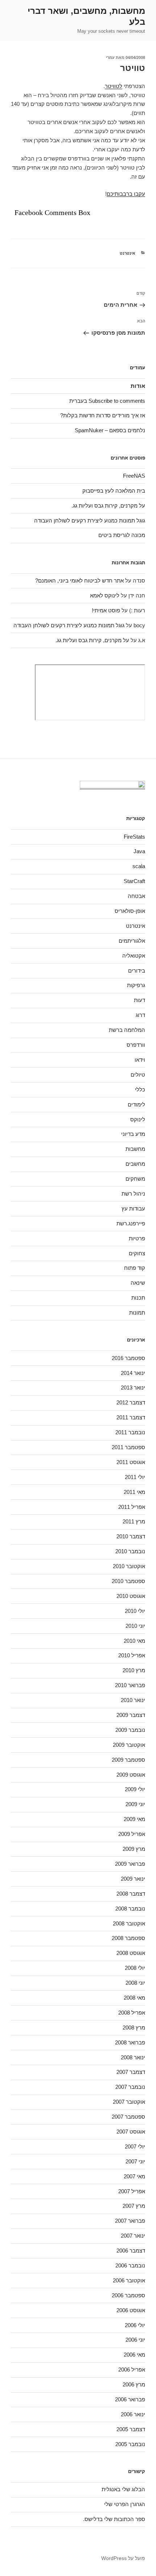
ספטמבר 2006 (128, 2295)
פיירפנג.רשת (131, 1223)
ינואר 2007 (133, 2236)
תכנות (138, 1298)
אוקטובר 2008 (129, 1923)
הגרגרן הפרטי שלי (125, 2504)
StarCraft (134, 881)
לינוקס (138, 1119)
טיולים (138, 1075)
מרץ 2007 (134, 2206)
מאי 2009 (134, 1819)
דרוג (140, 1015)
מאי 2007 (134, 2176)
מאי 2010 (134, 1641)
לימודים (136, 1104)
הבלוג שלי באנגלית (123, 2489)
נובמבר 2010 (130, 1551)
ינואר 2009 (133, 1879)
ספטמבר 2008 (128, 1938)
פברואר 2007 (130, 2221)
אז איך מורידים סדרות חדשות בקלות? (103, 415)
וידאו (140, 1060)
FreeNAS (134, 476)
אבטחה (136, 896)
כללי (140, 1090)
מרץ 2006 (134, 2384)
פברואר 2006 (130, 2399)
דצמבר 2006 (131, 2251)
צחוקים (137, 1253)
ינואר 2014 (133, 1373)
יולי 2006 (135, 2325)
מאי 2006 (134, 2355)
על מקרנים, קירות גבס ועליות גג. (108, 506)
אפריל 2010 (132, 1655)
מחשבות (135, 1149)
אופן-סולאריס (130, 911)
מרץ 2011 (134, 1521)
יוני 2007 (135, 2161)
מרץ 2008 (134, 2028)
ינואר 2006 (133, 2414)
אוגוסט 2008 (131, 1953)
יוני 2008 (135, 1983)
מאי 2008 (134, 1998)
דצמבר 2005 (131, 2429)
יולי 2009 (135, 1789)
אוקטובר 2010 (129, 1566)
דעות (139, 1000)
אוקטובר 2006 (129, 2280)
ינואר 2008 (133, 2057)
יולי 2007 (135, 2146)
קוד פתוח (135, 1268)
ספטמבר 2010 (128, 1581)
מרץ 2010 (134, 1670)
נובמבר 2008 (130, 1909)
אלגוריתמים (132, 941)
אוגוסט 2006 (131, 2310)
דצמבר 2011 (131, 1417)
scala (139, 866)
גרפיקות (136, 985)
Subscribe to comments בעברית (107, 401)
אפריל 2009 (132, 1834)
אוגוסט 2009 (131, 1775)
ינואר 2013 (133, 1388)
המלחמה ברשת (127, 1030)
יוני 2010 (135, 1626)
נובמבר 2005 (130, 2444)
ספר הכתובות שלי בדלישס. (114, 2519)
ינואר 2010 (133, 1700)
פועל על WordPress (123, 2558)
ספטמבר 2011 (128, 1447)
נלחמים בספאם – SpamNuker (110, 430)
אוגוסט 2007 (131, 2132)
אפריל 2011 (132, 1507)
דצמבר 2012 (131, 1402)
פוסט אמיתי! (106, 610)
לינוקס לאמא (105, 595)
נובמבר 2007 (130, 2087)
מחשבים (135, 1164)
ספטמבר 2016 (128, 1358)
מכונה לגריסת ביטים (122, 535)
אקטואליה (134, 956)
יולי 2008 (135, 1968)
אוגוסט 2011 (131, 1462)
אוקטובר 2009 (129, 1745)
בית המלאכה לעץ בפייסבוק (114, 491)
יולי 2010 (135, 1611)
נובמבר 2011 (130, 1432)
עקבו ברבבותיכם (126, 194)
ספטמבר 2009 (128, 1760)
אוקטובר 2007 (129, 2102)
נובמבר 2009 (130, 1730)
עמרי (110, 57)
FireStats (134, 837)
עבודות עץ (133, 1209)
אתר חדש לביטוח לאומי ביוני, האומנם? (79, 581)
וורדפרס (136, 1045)
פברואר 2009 (130, 1864)
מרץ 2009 (134, 1849)
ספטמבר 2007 (128, 2117)
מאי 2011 (134, 1492)
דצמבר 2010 (131, 1536)
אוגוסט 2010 (131, 1596)
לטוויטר (114, 86)
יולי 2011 (135, 1477)
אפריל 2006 (132, 2370)
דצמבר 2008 (131, 1894)
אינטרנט (128, 253)
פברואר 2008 (130, 2042)
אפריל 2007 (132, 2191)
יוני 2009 (135, 1804)
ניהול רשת (133, 1194)
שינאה (138, 1283)
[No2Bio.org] (112, 786)
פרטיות (137, 1238)
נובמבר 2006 (130, 2265)
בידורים (137, 971)
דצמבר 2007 (131, 2072)
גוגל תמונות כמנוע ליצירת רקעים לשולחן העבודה (90, 520)
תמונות (137, 1313)
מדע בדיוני (133, 1134)
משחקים (135, 1179)
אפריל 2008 (132, 2013)
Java (139, 851)
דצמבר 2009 (131, 1715)
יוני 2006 (135, 2340)
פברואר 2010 (130, 1685)
